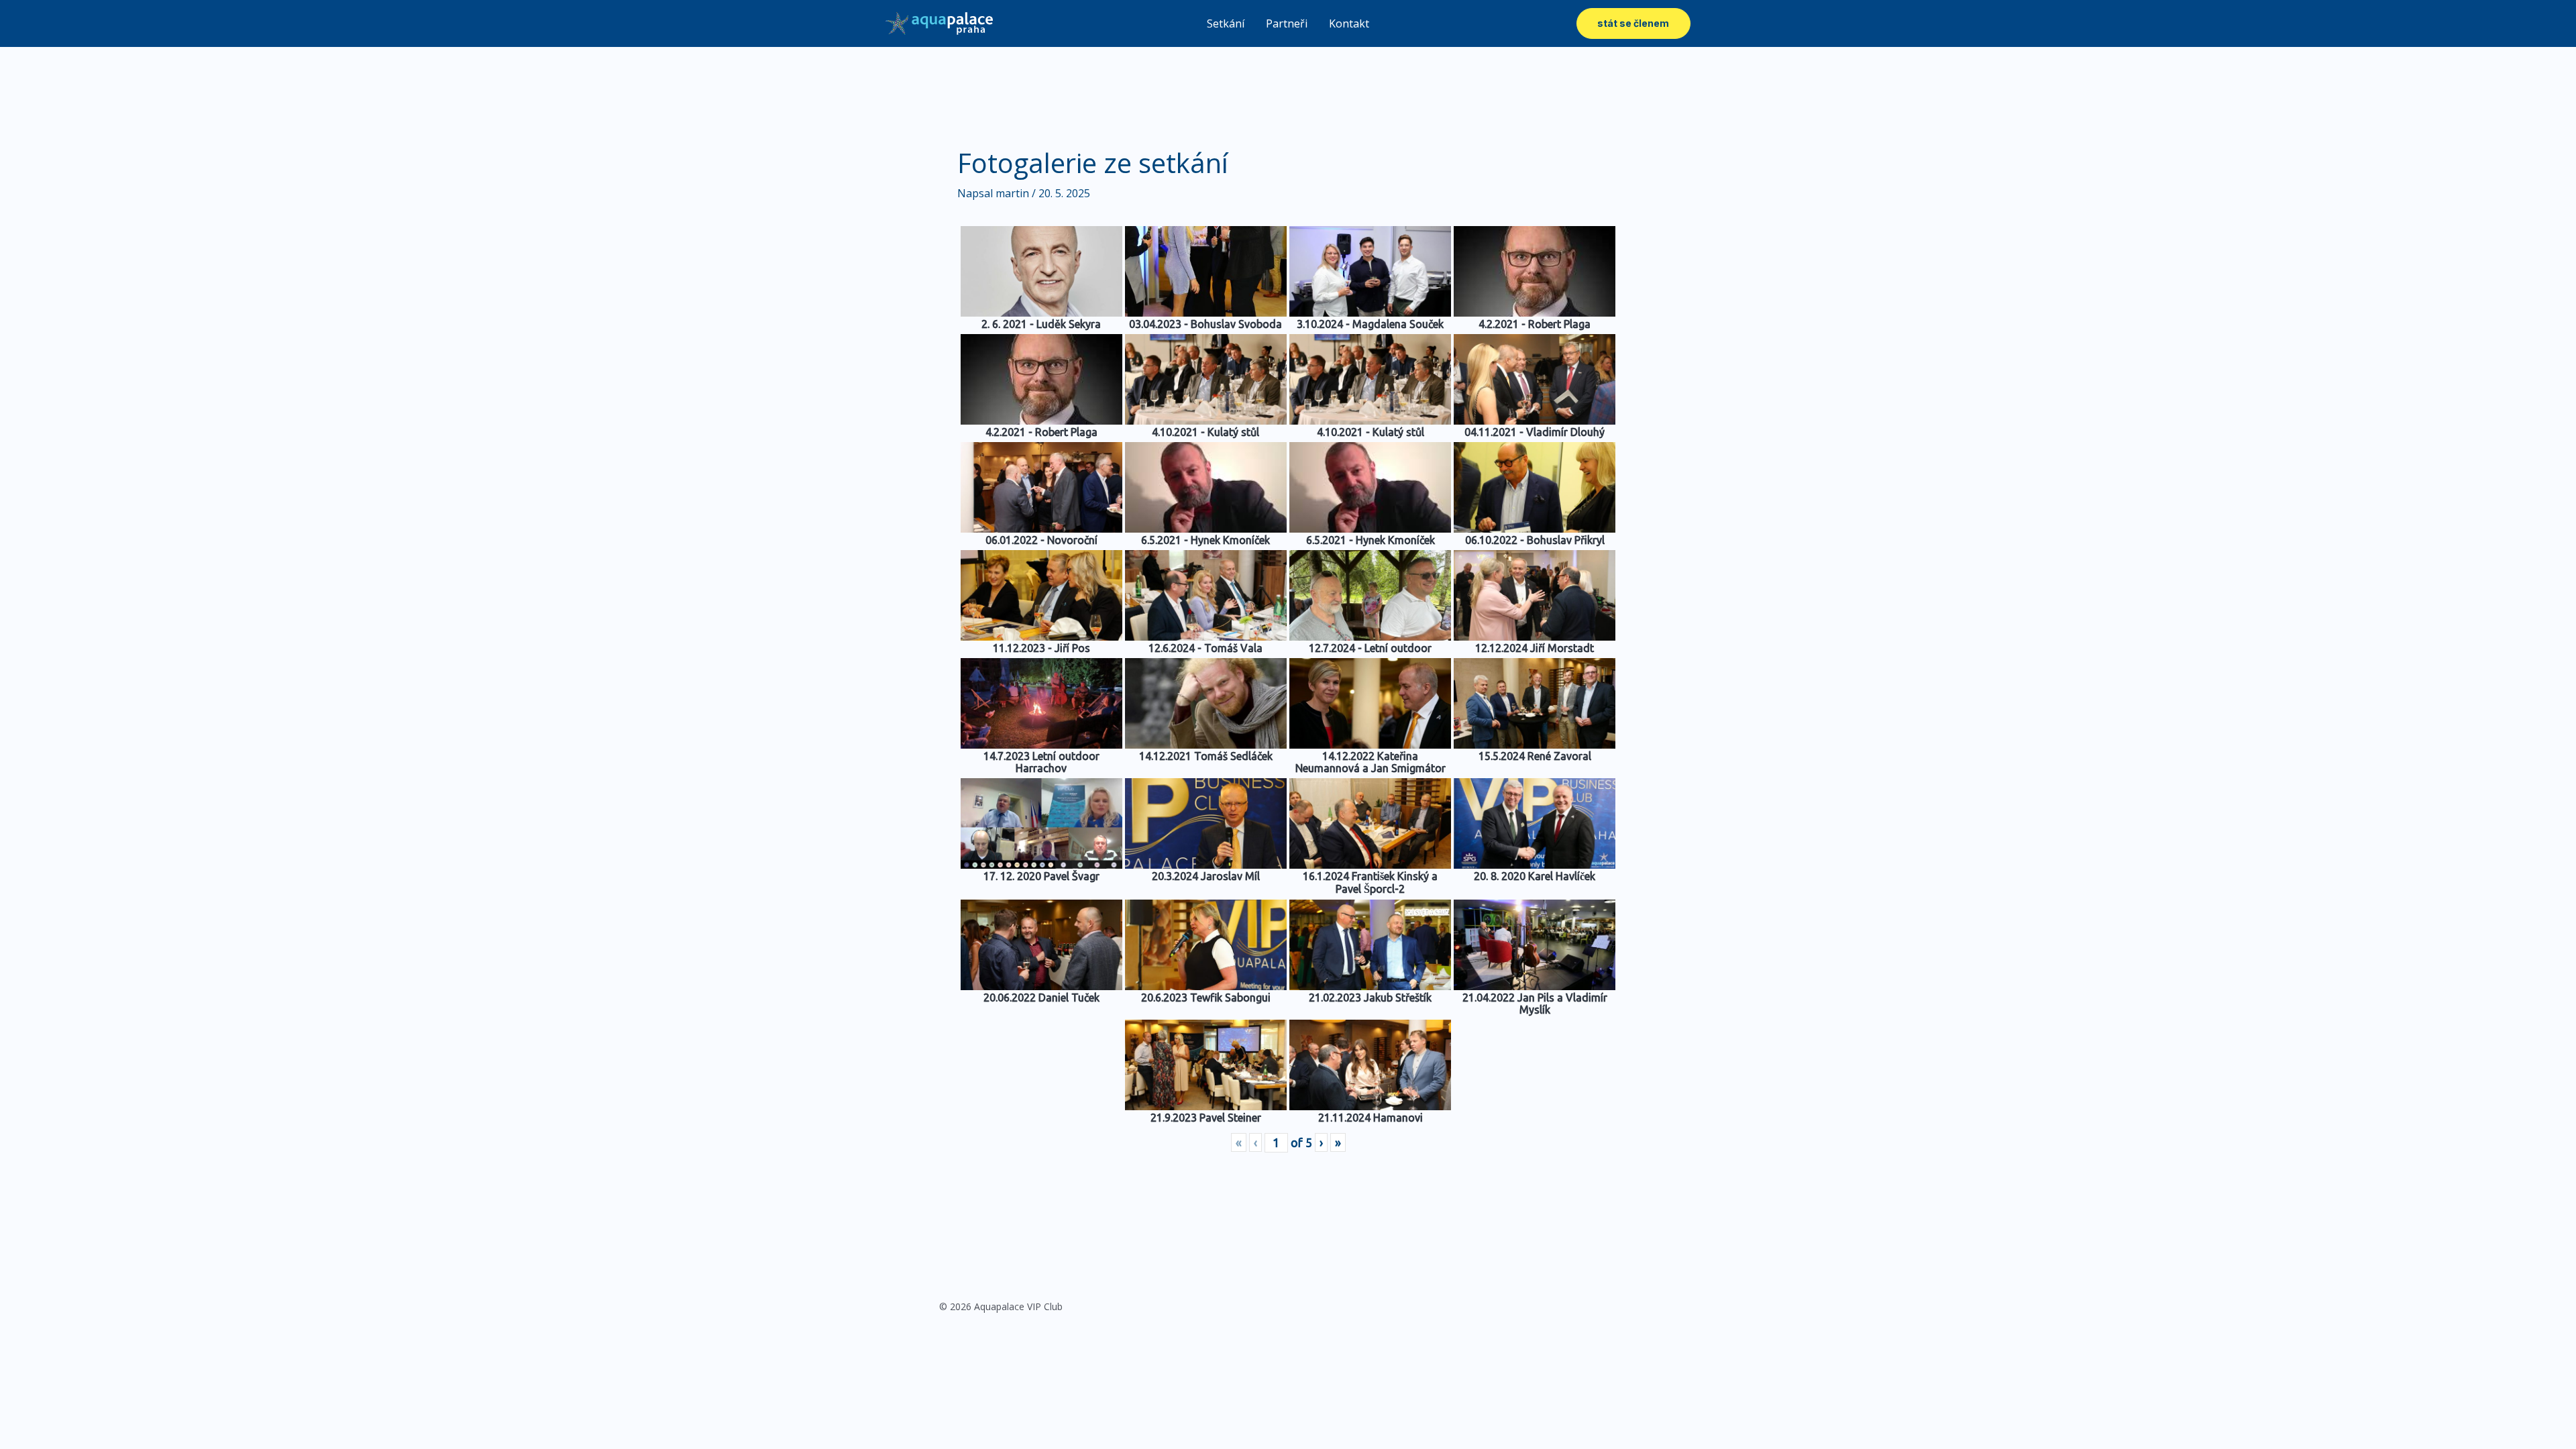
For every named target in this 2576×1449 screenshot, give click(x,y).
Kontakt (1349, 23)
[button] (1633, 23)
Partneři (1287, 23)
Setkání (1226, 23)
